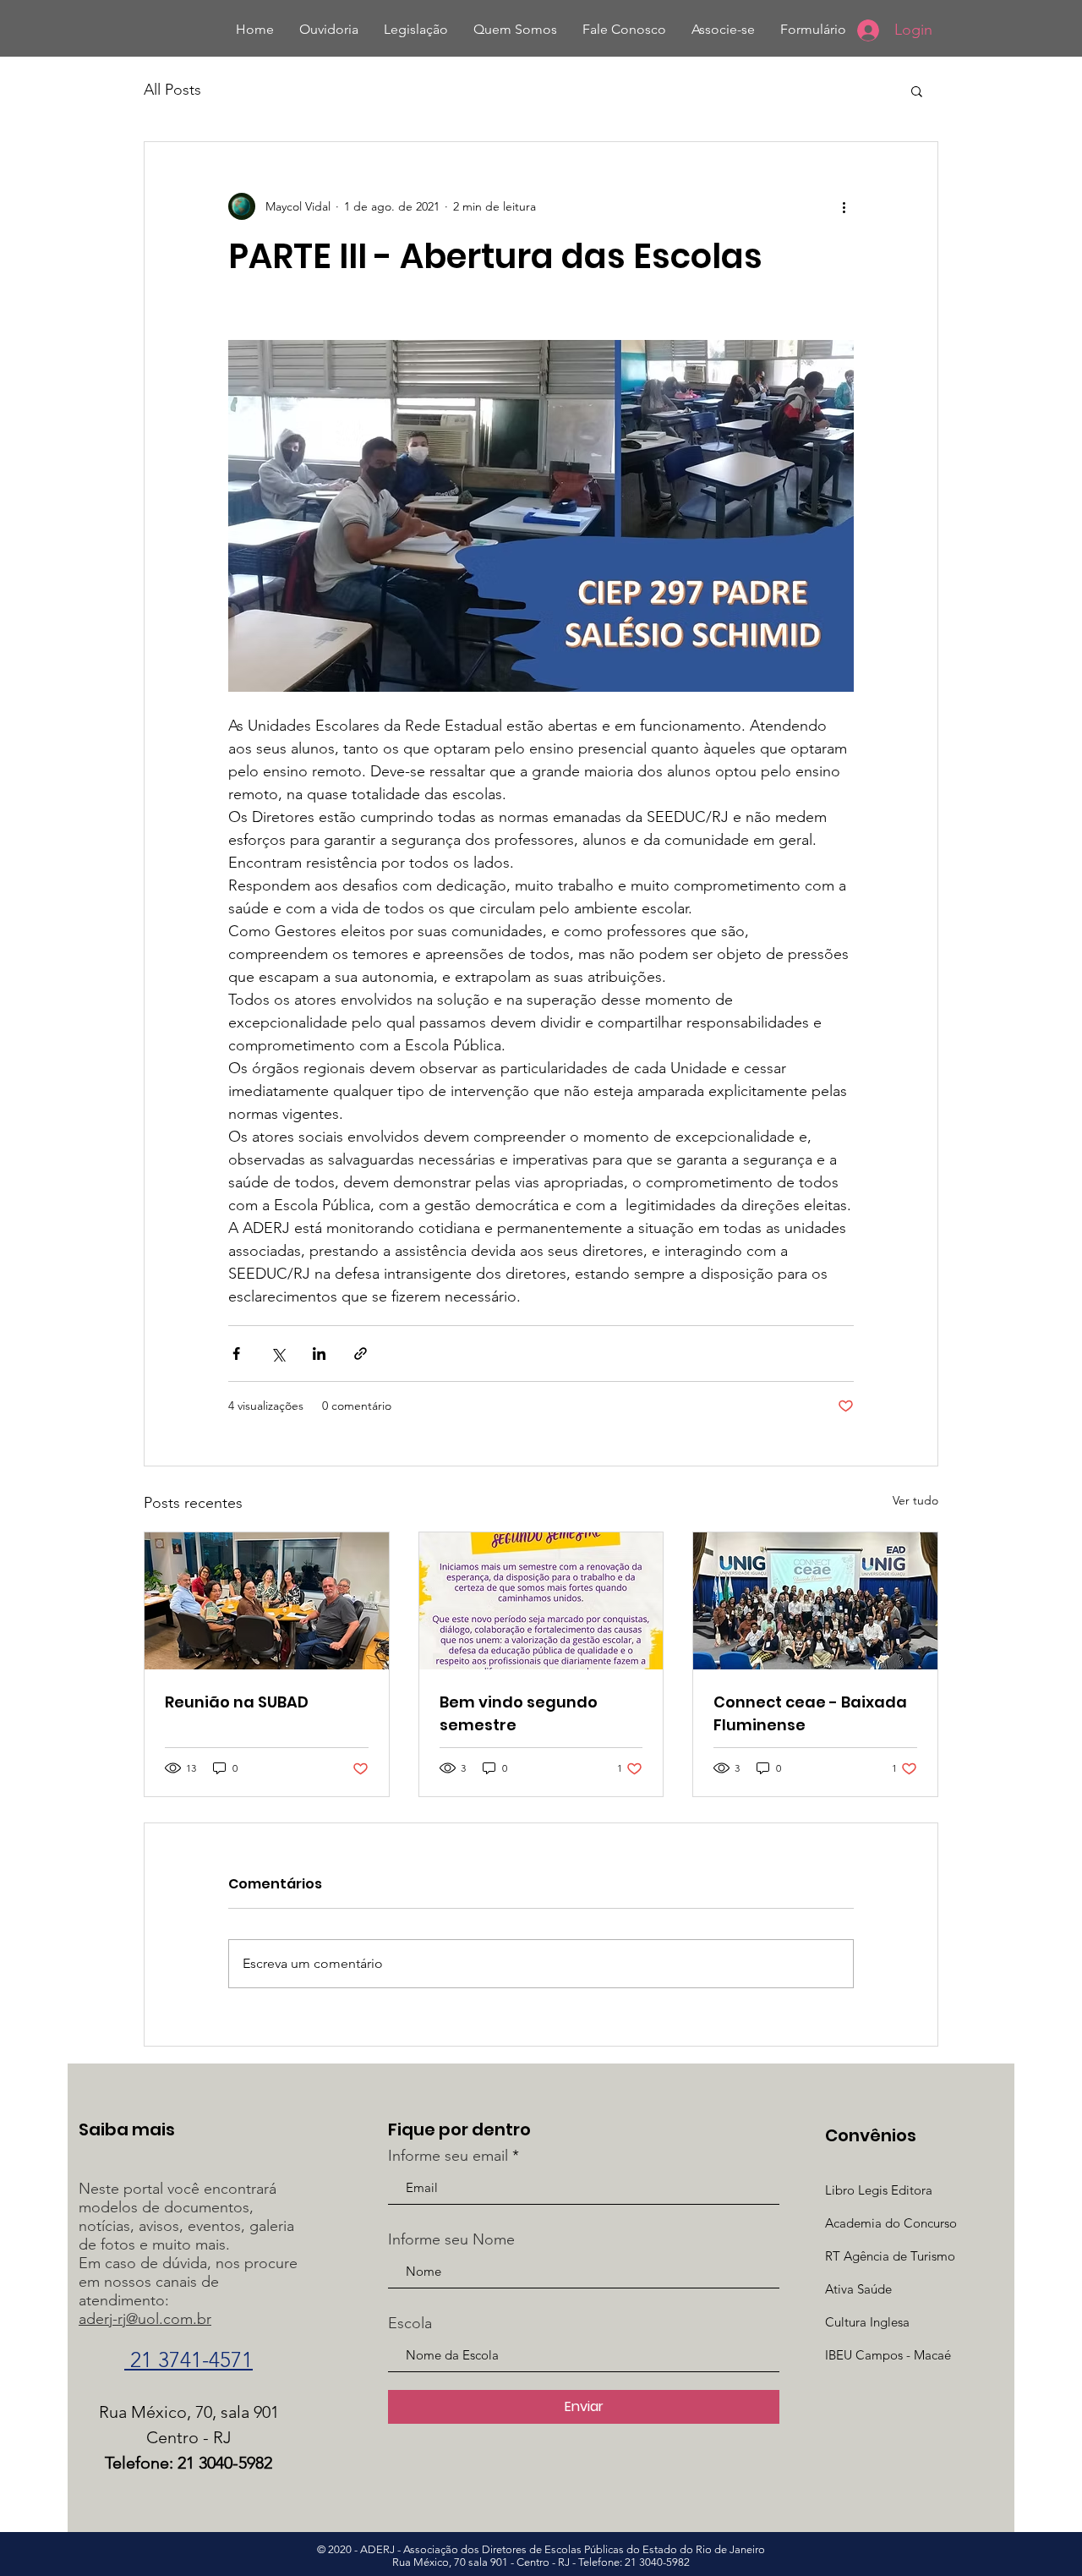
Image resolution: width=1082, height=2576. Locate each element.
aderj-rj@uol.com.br (145, 2319)
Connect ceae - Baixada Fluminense (810, 1713)
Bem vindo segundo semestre (519, 1713)
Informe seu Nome (451, 2239)
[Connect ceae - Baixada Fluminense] (815, 1601)
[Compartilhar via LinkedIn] (319, 1354)
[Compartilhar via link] (361, 1354)
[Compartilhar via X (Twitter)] (278, 1354)
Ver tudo (915, 1500)
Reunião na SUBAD (237, 1702)
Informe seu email (448, 2156)
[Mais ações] (844, 206)
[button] (917, 90)
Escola (410, 2323)
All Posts (172, 90)
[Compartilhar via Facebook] (236, 1354)
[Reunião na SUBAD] (267, 1601)
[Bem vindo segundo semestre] (541, 1601)
